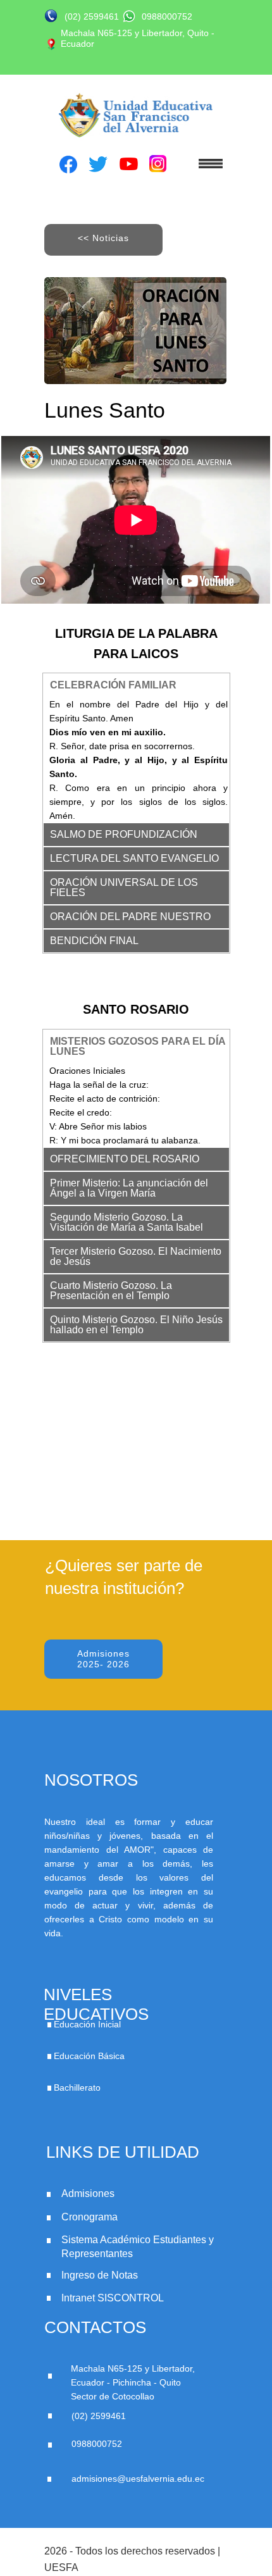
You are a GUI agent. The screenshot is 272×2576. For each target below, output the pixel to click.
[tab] (136, 685)
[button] (202, 162)
